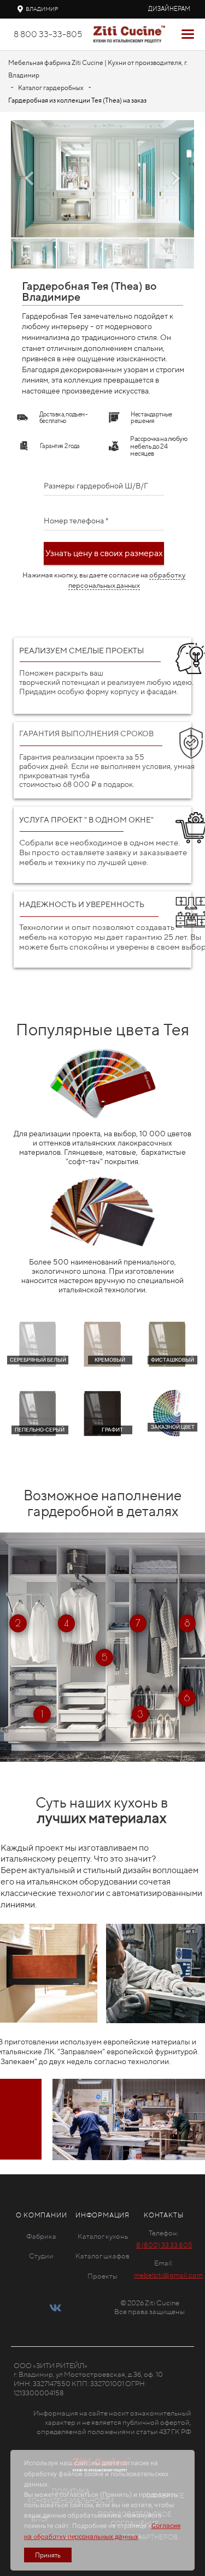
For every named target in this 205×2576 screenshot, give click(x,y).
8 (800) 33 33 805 (164, 2245)
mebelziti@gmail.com (168, 2275)
